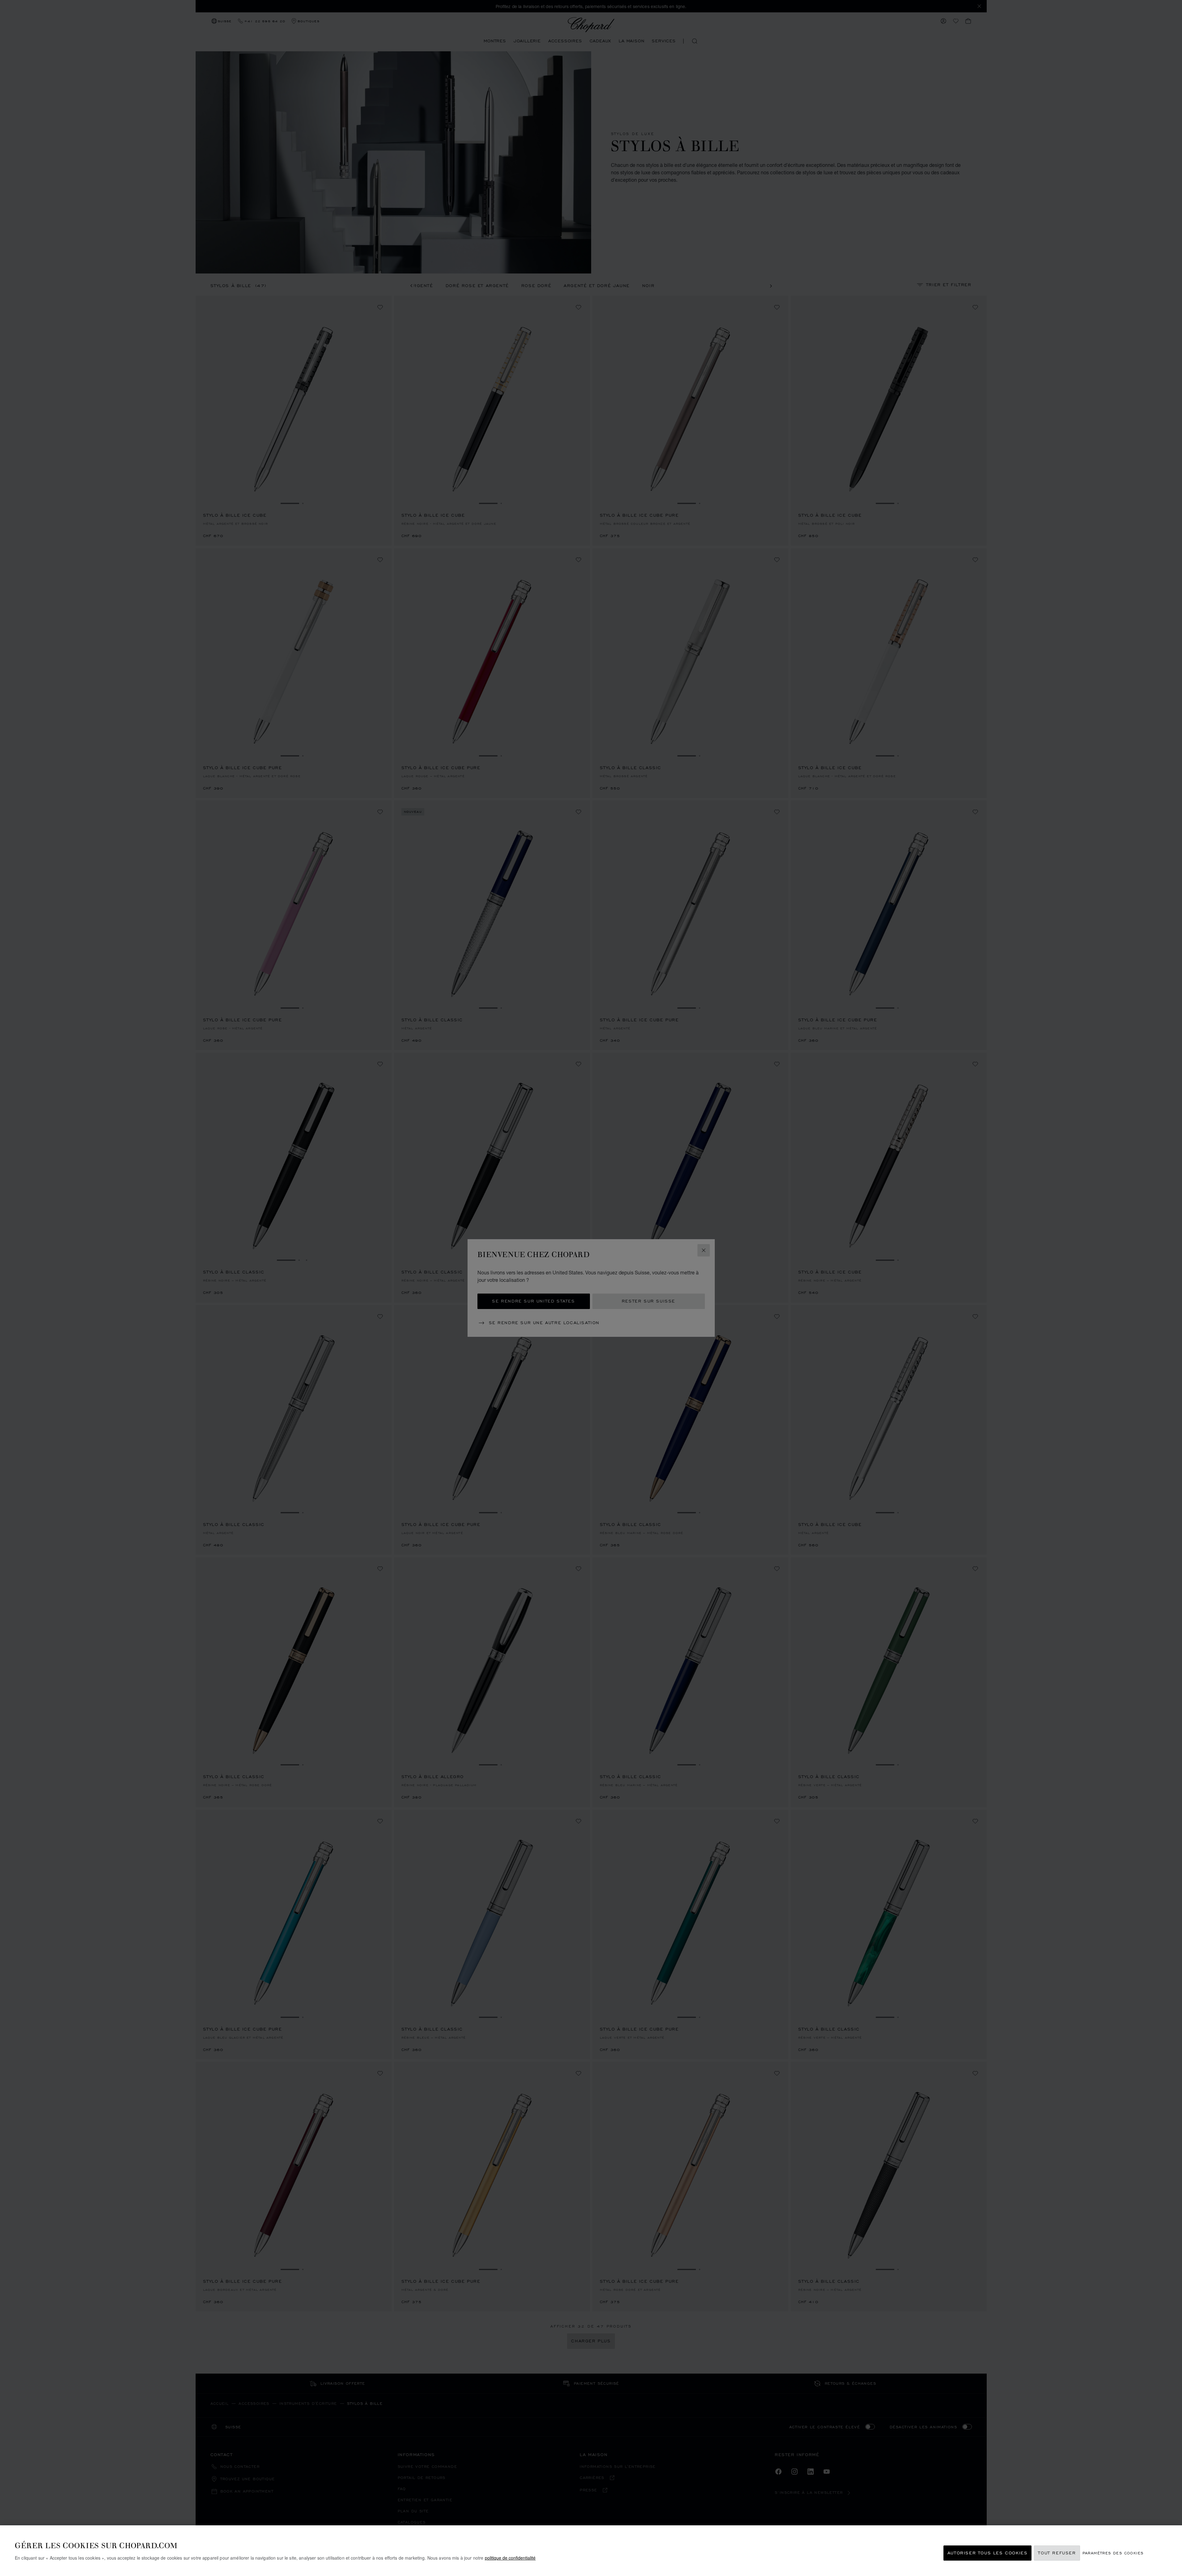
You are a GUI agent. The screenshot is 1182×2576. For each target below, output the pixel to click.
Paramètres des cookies (1113, 2553)
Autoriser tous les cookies (988, 2553)
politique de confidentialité (510, 2558)
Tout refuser (1057, 2553)
